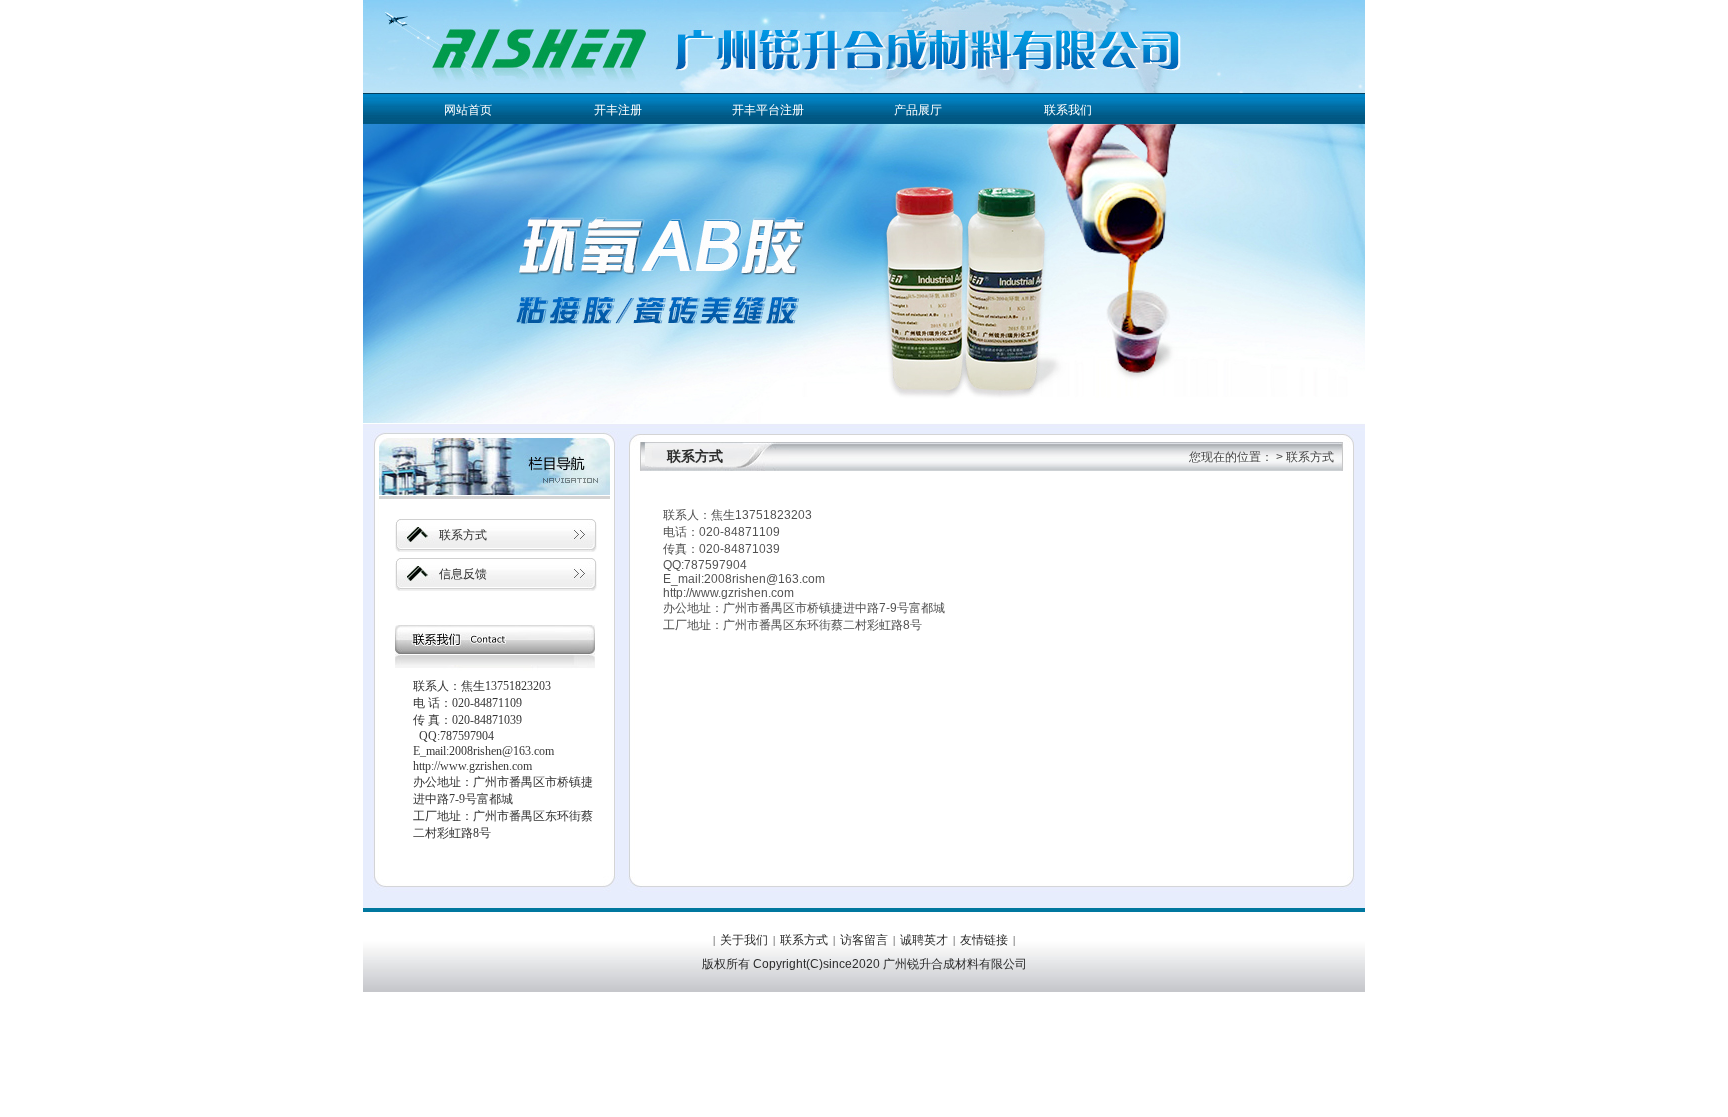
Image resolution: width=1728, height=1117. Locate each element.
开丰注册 (618, 110)
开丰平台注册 (768, 110)
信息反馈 (463, 574)
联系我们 (1068, 110)
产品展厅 (918, 110)
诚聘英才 (924, 940)
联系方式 (463, 535)
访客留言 (864, 940)
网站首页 (468, 110)
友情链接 (984, 940)
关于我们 (744, 940)
